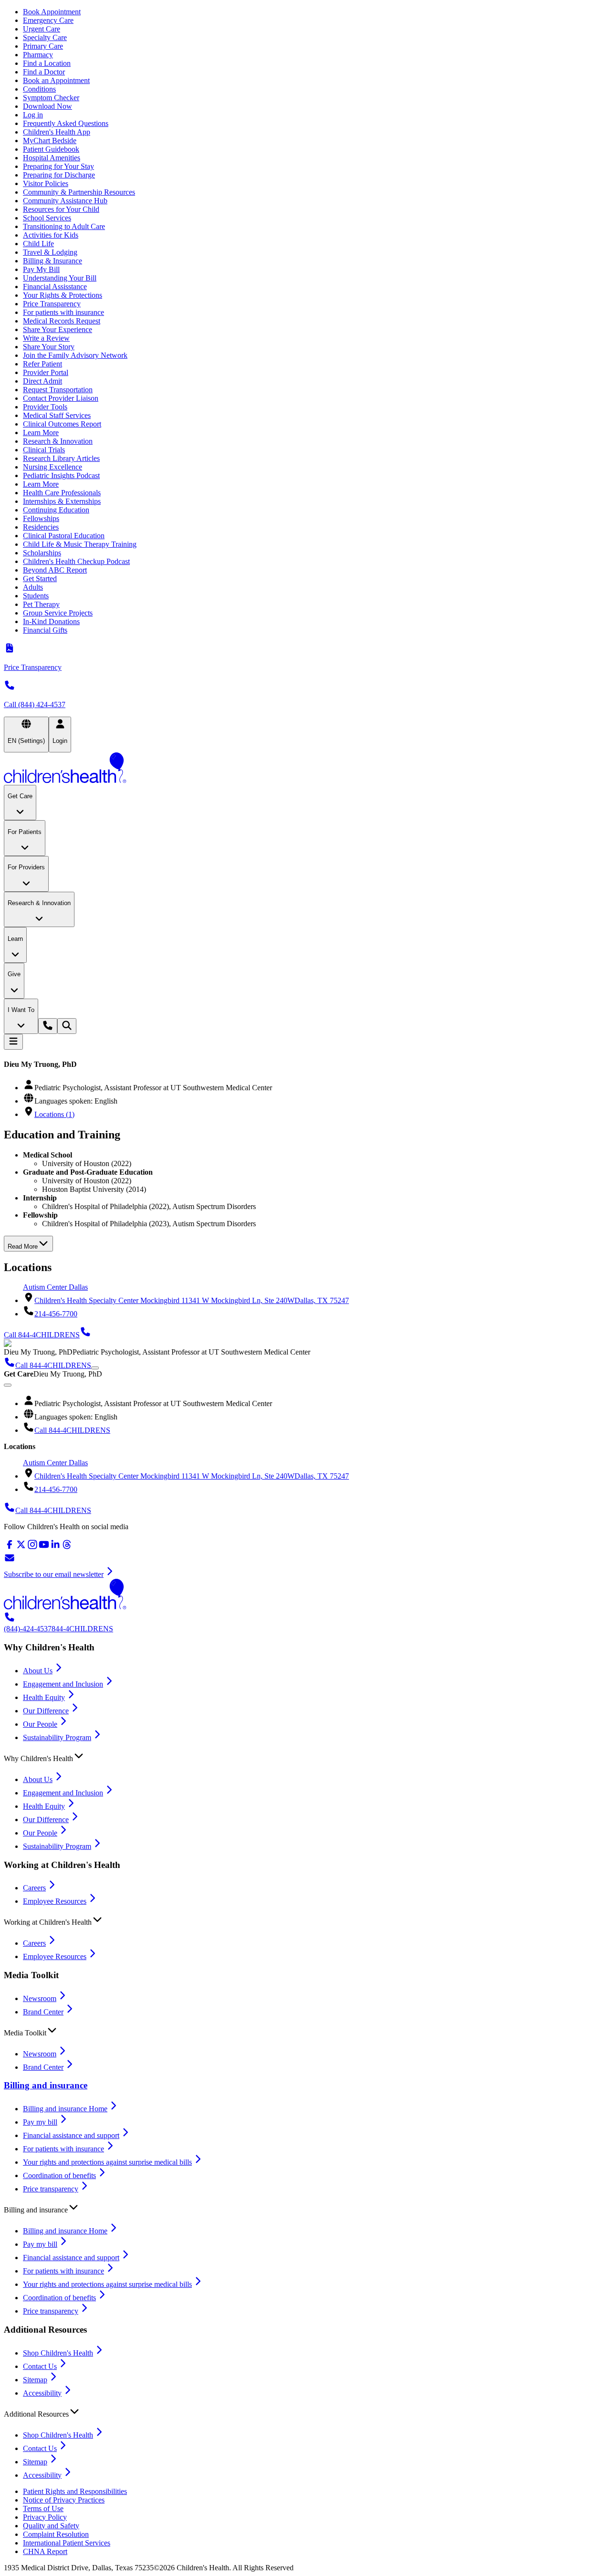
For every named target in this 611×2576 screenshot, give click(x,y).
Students (36, 596)
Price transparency (51, 2189)
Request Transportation (58, 390)
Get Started (40, 579)
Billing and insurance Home (65, 2109)
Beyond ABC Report (55, 570)
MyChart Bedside (50, 141)
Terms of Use (43, 2508)
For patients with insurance (63, 312)
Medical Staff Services (57, 415)
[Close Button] (8, 1385)
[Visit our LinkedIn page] (55, 1548)
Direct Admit (42, 381)
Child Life (38, 244)
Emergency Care (48, 20)
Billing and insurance (46, 2085)
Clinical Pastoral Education (64, 536)
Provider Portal (46, 372)
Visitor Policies (46, 183)
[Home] (305, 769)
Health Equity (44, 1697)
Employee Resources (55, 1901)
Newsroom (40, 1998)
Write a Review (46, 338)
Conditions (39, 89)
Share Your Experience (58, 329)
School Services (47, 218)
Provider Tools (45, 407)
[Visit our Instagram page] (32, 1548)
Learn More (41, 433)
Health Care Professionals (62, 493)
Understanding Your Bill (60, 278)
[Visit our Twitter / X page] (21, 1548)
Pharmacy (38, 55)
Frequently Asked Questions (66, 123)
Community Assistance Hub (65, 201)
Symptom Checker (51, 98)
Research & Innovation (58, 441)
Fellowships (41, 518)
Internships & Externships (62, 501)
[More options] (95, 1368)
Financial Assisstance (55, 287)
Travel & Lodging (50, 252)
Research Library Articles (61, 458)
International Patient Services (67, 2543)
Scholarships (42, 553)
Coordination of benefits (59, 2175)
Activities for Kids (51, 235)
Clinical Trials (44, 450)
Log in (33, 115)
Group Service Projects (58, 613)
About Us (38, 1671)
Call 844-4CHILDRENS (72, 1430)
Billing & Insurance (53, 261)
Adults (33, 587)
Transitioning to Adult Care (64, 226)
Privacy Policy (45, 2517)
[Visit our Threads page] (67, 1548)
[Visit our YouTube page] (44, 1548)
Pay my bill (40, 2122)
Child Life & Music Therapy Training (80, 544)
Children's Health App (57, 132)
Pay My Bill (41, 269)
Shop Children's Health (58, 2353)
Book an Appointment (56, 80)
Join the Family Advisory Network (75, 355)
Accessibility (42, 2393)
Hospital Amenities (52, 158)
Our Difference (46, 1711)
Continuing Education (56, 510)
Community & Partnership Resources (79, 192)
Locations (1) (54, 1114)
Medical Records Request (62, 321)
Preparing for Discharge (59, 175)
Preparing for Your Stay (58, 166)
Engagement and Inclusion (63, 1684)
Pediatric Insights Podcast (61, 475)
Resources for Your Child (61, 209)
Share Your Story (49, 347)
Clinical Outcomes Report (62, 424)
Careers (34, 1888)
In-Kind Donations (51, 621)
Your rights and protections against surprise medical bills (107, 2162)
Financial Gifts (45, 630)
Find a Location (47, 63)
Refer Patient (42, 364)
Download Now (47, 106)
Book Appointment (52, 12)
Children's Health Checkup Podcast (76, 561)
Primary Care (43, 46)
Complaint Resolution (56, 2534)
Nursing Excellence (53, 467)
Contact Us (40, 2366)
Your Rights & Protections (63, 295)
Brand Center (43, 2012)
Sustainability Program (57, 1737)
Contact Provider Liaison (61, 398)
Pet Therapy (41, 604)
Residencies (41, 527)
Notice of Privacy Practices (64, 2500)
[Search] (67, 1026)
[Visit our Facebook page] (10, 1548)
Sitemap (35, 2380)
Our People (40, 1724)
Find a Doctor (44, 72)
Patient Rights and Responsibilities (75, 2491)
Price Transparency (52, 304)
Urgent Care (42, 29)
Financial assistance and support (71, 2135)
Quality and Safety (51, 2526)
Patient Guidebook (51, 149)
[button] (305, 1756)
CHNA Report (45, 2551)
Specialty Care (45, 37)
